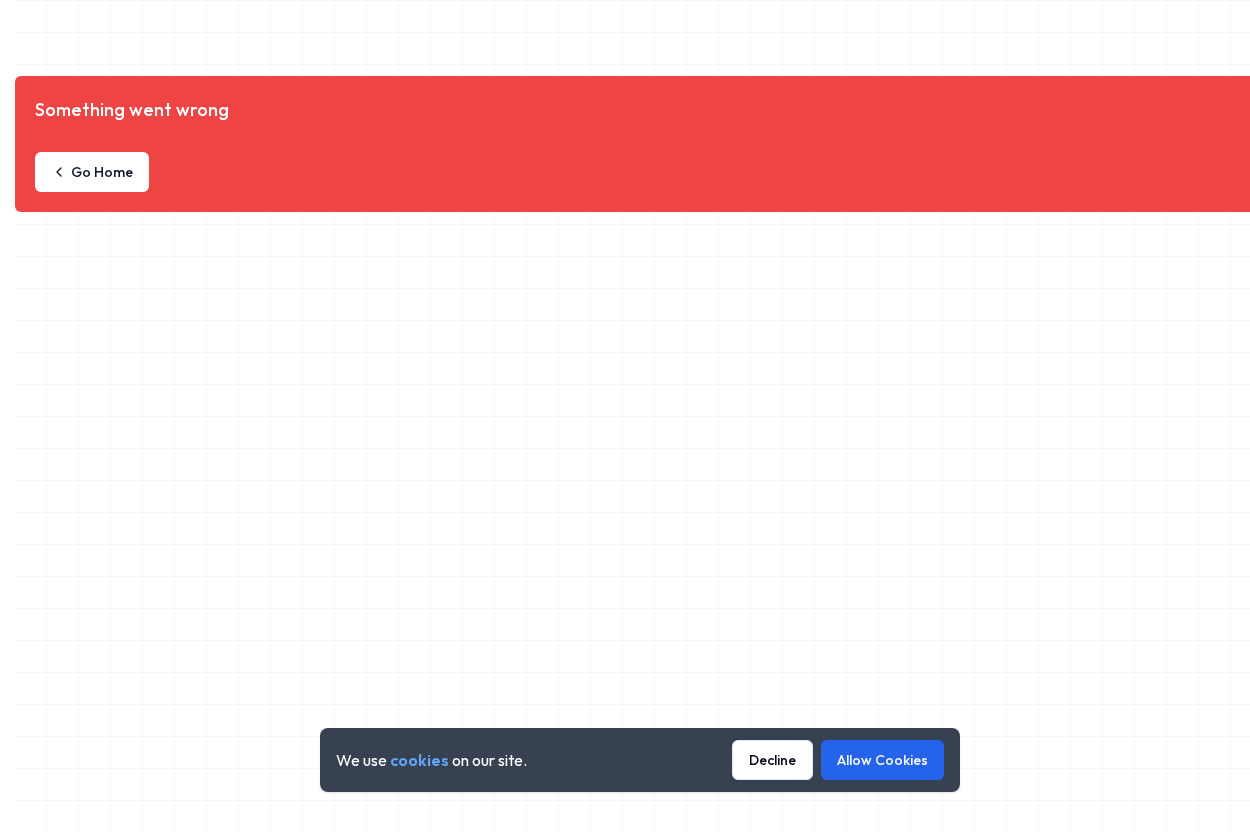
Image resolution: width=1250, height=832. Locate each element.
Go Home (102, 172)
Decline (772, 760)
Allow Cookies (882, 760)
